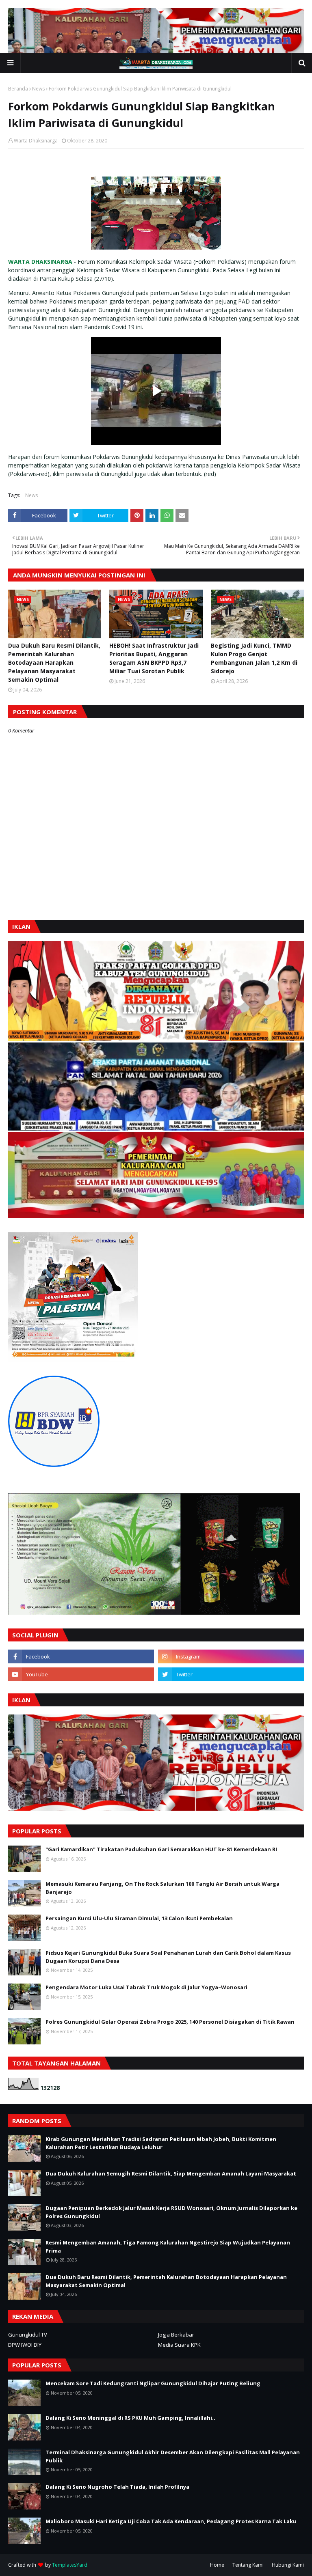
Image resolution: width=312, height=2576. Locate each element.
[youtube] (81, 1674)
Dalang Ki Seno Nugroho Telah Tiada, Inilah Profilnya (117, 2487)
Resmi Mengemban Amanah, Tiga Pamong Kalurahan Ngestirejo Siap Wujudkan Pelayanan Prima (168, 2246)
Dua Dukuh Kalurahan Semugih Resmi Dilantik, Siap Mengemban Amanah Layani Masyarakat (171, 2173)
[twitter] (231, 1674)
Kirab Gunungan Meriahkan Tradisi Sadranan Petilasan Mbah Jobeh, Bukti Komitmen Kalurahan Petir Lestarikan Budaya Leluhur (161, 2143)
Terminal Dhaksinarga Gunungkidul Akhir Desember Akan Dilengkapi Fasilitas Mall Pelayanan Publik (173, 2456)
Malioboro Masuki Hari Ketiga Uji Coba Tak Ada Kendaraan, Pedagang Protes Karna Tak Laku (171, 2521)
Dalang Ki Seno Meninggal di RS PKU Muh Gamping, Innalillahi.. (130, 2418)
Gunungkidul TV (28, 2335)
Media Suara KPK (179, 2345)
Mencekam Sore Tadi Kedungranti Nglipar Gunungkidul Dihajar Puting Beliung (153, 2383)
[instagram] (231, 1656)
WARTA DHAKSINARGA (40, 262)
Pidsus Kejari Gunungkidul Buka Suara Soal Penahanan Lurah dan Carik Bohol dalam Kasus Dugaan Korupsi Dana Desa (168, 1957)
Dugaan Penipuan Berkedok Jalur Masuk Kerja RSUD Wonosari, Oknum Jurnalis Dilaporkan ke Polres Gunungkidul (171, 2212)
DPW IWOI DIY (25, 2345)
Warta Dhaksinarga (36, 141)
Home (217, 2565)
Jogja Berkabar (176, 2335)
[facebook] (81, 1656)
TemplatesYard (70, 2565)
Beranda (18, 89)
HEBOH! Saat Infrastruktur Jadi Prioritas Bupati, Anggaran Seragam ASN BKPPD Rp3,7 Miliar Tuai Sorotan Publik (154, 658)
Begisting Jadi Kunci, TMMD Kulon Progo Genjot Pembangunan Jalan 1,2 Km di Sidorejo (254, 658)
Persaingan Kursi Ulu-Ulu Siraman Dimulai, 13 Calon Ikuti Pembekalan (139, 1918)
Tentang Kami (248, 2565)
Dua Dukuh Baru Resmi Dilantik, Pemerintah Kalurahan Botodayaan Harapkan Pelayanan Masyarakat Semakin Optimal (54, 662)
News (38, 89)
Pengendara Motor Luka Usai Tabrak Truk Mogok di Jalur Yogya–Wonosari (146, 1987)
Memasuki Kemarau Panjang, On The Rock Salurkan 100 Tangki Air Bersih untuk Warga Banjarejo (162, 1888)
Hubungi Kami (288, 2565)
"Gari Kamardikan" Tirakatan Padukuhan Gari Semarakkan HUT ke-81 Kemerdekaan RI (161, 1849)
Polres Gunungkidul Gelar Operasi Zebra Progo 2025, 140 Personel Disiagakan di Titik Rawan (170, 2022)
